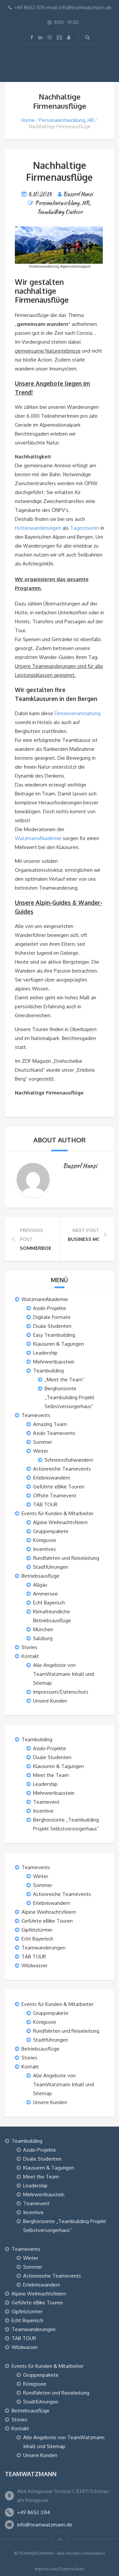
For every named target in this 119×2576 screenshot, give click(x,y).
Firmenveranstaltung (78, 713)
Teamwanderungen (43, 1948)
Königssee (45, 1540)
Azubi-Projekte (50, 1308)
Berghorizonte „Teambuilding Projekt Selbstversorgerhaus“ (70, 1397)
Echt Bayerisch (49, 1603)
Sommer (43, 1442)
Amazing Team (50, 1424)
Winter (41, 1451)
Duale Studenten (52, 1326)
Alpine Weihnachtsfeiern (60, 1522)
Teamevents (36, 1415)
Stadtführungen (51, 1567)
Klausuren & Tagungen (59, 1344)
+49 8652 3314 (34, 2512)
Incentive (43, 1811)
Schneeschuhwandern (69, 1460)
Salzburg (43, 1638)
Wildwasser (35, 1965)
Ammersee (45, 1594)
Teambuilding (48, 1371)
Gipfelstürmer (37, 1930)
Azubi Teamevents (54, 1433)
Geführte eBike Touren (59, 1487)
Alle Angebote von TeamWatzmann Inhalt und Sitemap (63, 1674)
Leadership (45, 1353)
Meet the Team (51, 1775)
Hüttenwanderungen (38, 528)
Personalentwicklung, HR (66, 120)
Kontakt (30, 1656)
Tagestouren (85, 528)
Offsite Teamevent (55, 1496)
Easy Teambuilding (54, 1335)
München (43, 1629)
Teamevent (46, 1802)
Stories (29, 1647)
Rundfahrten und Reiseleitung (66, 1558)
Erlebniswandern (52, 1478)
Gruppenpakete (51, 1531)
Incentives (44, 1549)
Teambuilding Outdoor (60, 212)
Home (28, 120)
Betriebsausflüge (40, 1576)
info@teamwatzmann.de (45, 2525)
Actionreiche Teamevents (62, 1469)
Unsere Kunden (50, 1701)
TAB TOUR (45, 1504)
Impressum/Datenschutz (61, 1692)
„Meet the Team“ (64, 1380)
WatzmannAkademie (39, 838)
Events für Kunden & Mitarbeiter (58, 1513)
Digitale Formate (52, 1317)
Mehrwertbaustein (54, 1362)
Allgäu (40, 1585)
